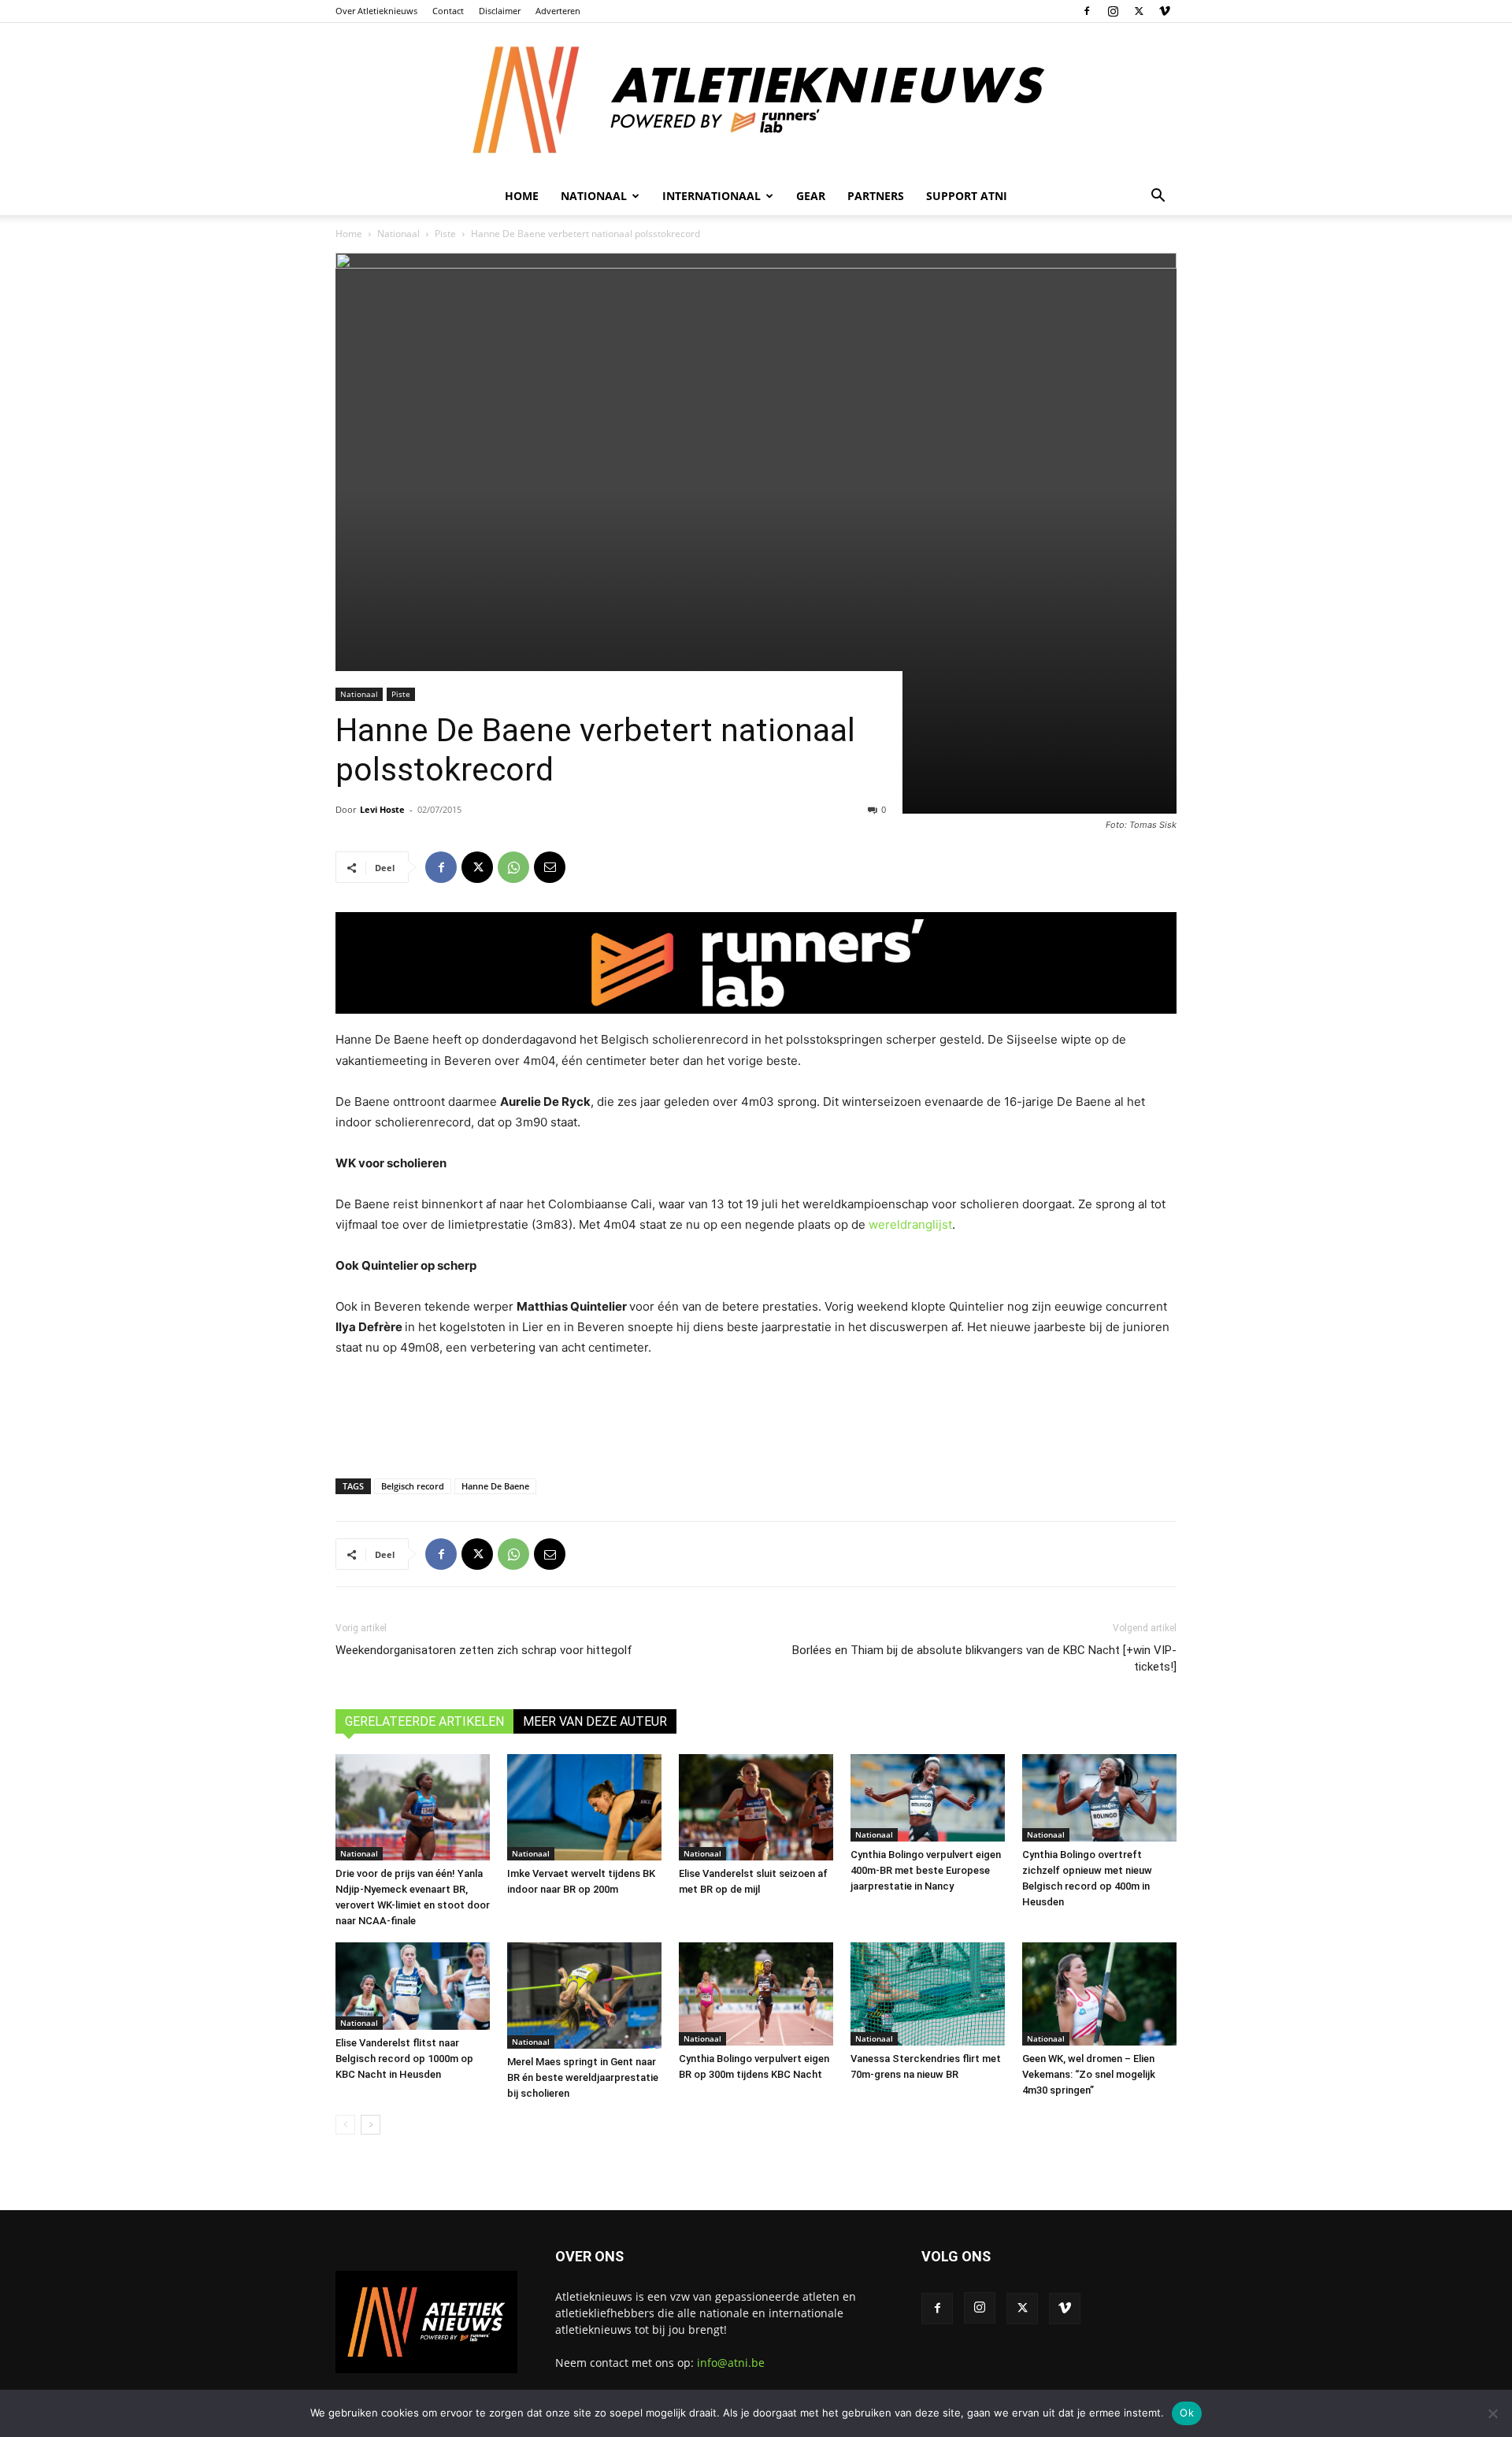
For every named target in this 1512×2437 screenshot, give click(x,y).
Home (522, 196)
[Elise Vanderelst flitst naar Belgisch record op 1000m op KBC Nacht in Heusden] (413, 1986)
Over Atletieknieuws (376, 11)
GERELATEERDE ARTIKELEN (424, 1721)
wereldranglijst (910, 1224)
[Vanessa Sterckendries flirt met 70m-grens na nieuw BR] (928, 1994)
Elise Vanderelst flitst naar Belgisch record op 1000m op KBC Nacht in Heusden (404, 2059)
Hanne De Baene (495, 1486)
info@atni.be (731, 2363)
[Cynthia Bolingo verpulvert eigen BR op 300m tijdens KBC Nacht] (756, 1994)
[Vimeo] (1165, 11)
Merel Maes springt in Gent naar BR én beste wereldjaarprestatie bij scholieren (583, 2077)
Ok (1187, 2413)
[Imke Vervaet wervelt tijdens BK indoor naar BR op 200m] (584, 1807)
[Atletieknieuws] (756, 100)
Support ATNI (967, 196)
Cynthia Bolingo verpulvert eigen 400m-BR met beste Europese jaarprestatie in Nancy (926, 1870)
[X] (1139, 11)
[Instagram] (1113, 11)
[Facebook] (1087, 11)
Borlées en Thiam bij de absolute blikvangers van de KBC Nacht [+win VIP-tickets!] (984, 1658)
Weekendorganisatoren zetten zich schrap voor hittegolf (484, 1650)
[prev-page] (345, 2125)
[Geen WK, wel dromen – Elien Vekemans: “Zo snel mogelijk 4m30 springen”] (1099, 1994)
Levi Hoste (382, 809)
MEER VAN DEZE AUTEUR (595, 1721)
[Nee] (1492, 2413)
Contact (448, 11)
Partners (876, 196)
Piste (445, 234)
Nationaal (398, 234)
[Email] (550, 867)
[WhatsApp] (513, 867)
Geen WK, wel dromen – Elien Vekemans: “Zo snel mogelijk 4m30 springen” (1089, 2074)
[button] (1158, 197)
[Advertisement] (756, 1414)
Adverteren (558, 11)
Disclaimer (500, 11)
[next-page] (371, 2125)
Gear (811, 196)
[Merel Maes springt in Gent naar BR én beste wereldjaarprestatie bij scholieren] (584, 1996)
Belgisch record (413, 1486)
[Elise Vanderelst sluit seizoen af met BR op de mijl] (756, 1807)
